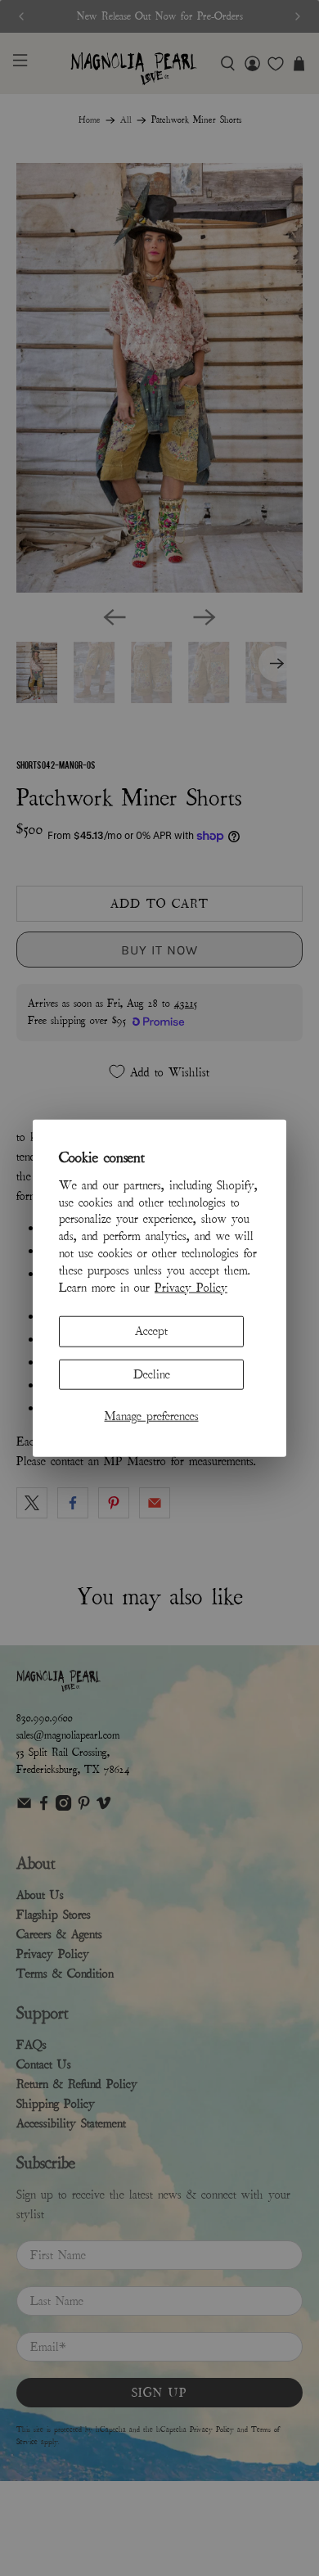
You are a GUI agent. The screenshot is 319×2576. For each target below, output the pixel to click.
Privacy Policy (191, 1287)
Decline (152, 1374)
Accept (151, 1331)
